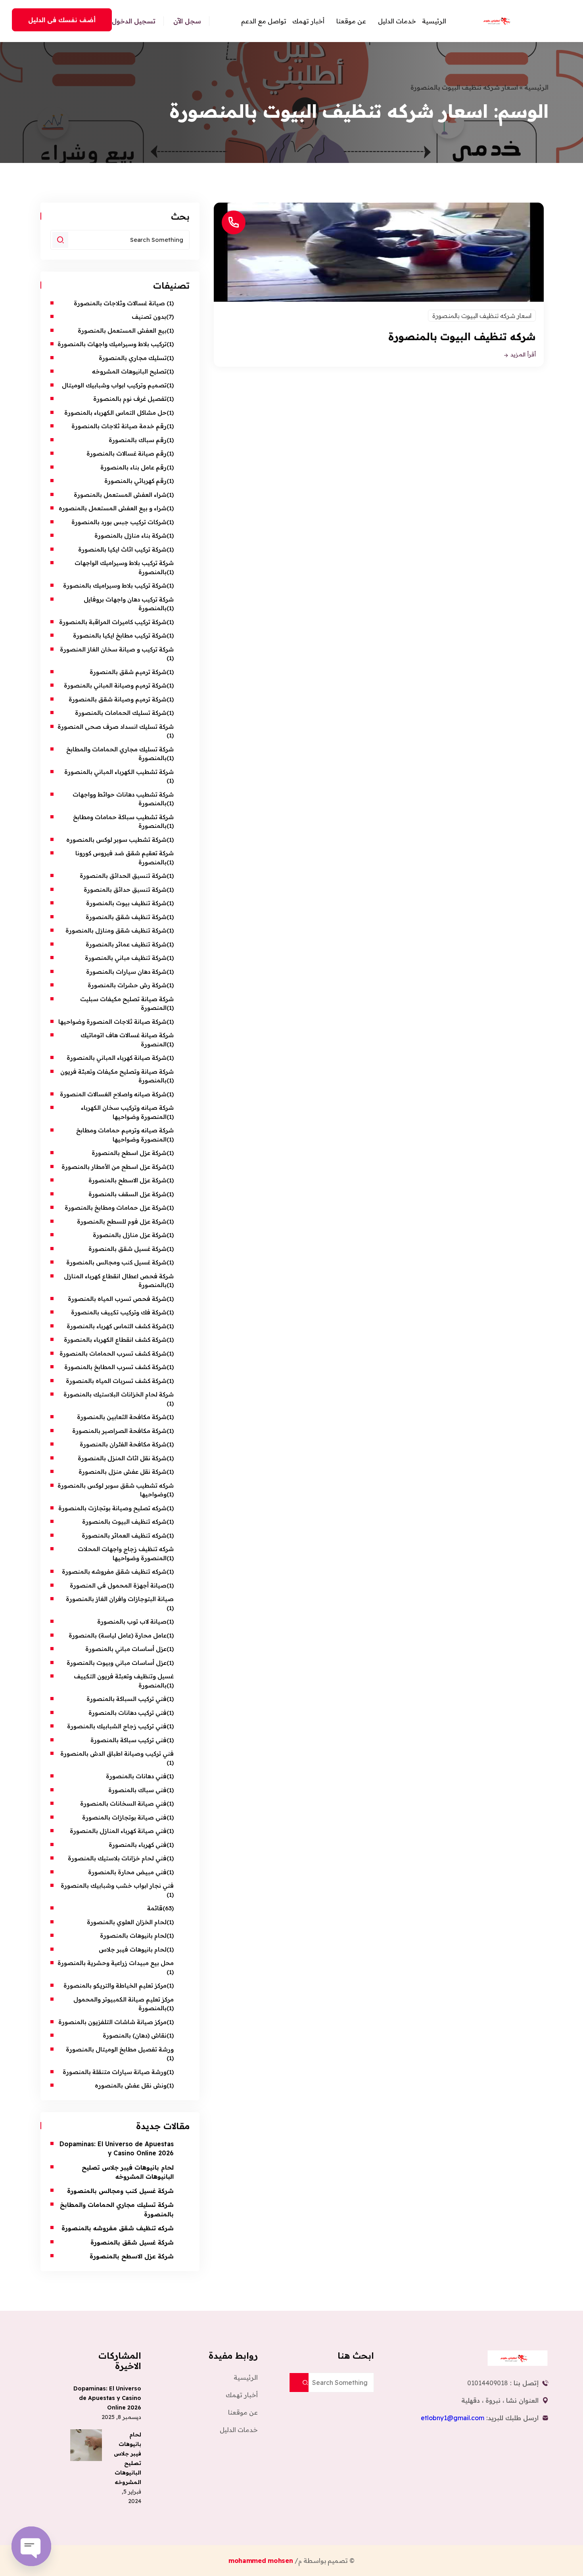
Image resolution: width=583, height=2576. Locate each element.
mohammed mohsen (262, 2561)
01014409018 (488, 2383)
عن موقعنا (351, 21)
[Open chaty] (31, 2546)
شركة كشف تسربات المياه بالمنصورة (116, 1381)
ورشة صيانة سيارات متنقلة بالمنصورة (115, 2072)
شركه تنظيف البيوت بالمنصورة (462, 336)
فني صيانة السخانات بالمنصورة (123, 1803)
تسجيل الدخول (134, 21)
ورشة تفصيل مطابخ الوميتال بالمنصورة (119, 2049)
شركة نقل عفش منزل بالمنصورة (123, 1472)
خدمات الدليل (397, 21)
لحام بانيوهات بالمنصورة (133, 1935)
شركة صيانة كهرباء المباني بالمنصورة (117, 1058)
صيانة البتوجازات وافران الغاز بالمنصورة (119, 1599)
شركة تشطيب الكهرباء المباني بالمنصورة (119, 772)
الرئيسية (434, 21)
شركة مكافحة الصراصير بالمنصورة (119, 1431)
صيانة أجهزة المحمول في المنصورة (118, 1585)
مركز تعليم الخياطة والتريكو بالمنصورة (115, 1985)
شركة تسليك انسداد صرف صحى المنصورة (116, 727)
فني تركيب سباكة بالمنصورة (128, 1740)
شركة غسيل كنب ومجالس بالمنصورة (116, 1262)
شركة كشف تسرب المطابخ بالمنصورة (115, 1367)
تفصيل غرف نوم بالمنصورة (130, 399)
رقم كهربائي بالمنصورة (135, 481)
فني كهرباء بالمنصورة (138, 1845)
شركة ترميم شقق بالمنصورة (128, 672)
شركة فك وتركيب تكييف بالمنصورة (119, 1312)
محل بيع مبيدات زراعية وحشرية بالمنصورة (116, 1963)
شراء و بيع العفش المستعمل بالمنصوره (113, 508)
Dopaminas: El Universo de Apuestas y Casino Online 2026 (107, 2398)
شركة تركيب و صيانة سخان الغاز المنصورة (117, 649)
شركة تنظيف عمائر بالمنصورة (126, 944)
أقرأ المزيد (522, 355)
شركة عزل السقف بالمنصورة (128, 1194)
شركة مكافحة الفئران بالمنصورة (123, 1444)
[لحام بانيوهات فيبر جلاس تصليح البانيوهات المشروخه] (86, 2445)
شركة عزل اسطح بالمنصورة (129, 1153)
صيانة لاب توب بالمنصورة (131, 1621)
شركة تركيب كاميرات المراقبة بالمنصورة (113, 622)
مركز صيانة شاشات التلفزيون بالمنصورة (112, 2022)
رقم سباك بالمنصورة (138, 440)
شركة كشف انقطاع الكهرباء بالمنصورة (115, 1340)
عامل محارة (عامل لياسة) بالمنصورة (118, 1635)
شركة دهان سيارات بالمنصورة (126, 972)
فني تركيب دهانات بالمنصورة (128, 1713)
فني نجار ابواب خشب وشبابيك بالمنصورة (117, 1886)
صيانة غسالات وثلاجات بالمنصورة (120, 303)
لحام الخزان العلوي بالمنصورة (127, 1922)
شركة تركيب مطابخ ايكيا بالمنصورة (120, 635)
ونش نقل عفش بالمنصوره (131, 2085)
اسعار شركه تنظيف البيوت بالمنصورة (482, 316)
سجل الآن (187, 21)
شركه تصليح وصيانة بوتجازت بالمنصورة (112, 1508)
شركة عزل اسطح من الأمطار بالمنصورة (112, 1167)
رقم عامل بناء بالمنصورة (133, 467)
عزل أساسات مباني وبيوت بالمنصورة (117, 1663)
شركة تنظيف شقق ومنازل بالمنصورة (116, 930)
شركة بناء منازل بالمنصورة (130, 535)
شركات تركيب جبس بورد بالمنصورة (119, 522)
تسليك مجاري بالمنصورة (133, 358)
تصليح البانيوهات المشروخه (129, 371)
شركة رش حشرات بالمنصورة (127, 985)
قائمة (155, 1908)
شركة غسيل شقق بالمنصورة (128, 1249)
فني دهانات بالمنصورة (135, 1776)
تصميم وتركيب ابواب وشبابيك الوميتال (114, 385)
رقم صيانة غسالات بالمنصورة (127, 453)
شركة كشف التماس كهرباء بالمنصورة (117, 1326)
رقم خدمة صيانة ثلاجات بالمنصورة (119, 426)
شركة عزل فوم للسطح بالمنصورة (122, 1221)
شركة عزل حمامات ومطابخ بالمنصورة (116, 1208)
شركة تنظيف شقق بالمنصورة (126, 917)
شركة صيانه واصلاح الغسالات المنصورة (113, 1094)
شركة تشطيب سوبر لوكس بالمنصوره (116, 840)
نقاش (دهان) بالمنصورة (135, 2035)
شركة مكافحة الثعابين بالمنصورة (122, 1417)
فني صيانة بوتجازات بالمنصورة (124, 1817)
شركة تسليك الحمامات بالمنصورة (121, 713)
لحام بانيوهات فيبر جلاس (133, 1949)
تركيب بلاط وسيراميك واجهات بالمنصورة (112, 344)
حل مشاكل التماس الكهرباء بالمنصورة (115, 413)
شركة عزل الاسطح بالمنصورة (128, 1180)
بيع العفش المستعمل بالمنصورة (122, 330)
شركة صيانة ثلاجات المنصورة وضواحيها (112, 1022)
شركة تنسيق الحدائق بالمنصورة (123, 876)
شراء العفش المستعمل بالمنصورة (120, 495)
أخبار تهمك (308, 21)
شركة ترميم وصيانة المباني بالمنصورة (115, 685)
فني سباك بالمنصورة (137, 1790)
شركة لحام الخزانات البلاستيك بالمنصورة (119, 1394)
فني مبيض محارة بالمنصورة (127, 1872)
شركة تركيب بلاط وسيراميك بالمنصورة (115, 585)
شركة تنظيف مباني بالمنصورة (126, 958)
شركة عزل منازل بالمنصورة (130, 1235)
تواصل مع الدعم (264, 21)
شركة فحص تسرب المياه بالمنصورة (117, 1299)
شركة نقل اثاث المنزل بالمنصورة (122, 1458)
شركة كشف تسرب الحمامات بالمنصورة (113, 1353)
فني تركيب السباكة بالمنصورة (127, 1699)
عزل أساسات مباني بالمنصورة (126, 1649)
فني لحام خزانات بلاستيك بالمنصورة (117, 1858)
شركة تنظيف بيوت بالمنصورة (126, 903)
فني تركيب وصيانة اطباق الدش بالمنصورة (117, 1753)
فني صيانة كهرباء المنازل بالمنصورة (118, 1831)
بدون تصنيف (149, 317)
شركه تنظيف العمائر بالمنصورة (124, 1535)
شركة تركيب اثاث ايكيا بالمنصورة (122, 549)
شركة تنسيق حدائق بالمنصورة (125, 890)
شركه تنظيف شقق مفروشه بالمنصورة (114, 1571)
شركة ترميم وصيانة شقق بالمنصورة (118, 699)
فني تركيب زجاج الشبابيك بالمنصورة (116, 1726)
